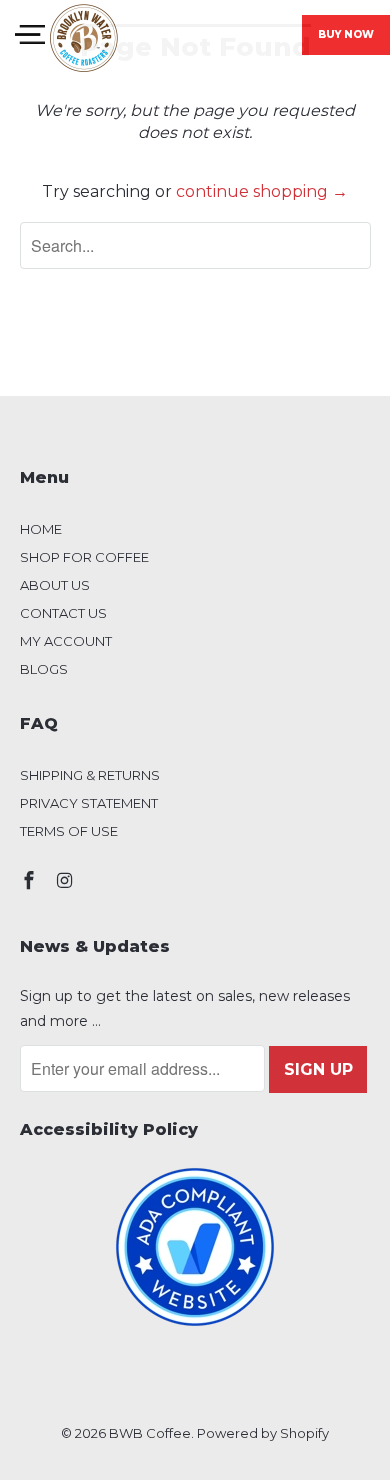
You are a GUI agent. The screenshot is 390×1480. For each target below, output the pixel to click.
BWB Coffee (150, 1433)
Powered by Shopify (263, 1433)
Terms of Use (69, 831)
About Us (55, 585)
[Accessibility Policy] (195, 1247)
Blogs (44, 669)
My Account (66, 641)
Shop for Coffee (84, 557)
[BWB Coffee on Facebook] (31, 881)
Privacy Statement (89, 803)
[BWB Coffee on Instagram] (66, 881)
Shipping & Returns (90, 775)
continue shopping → (262, 191)
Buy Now (346, 34)
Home (41, 529)
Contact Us (63, 613)
